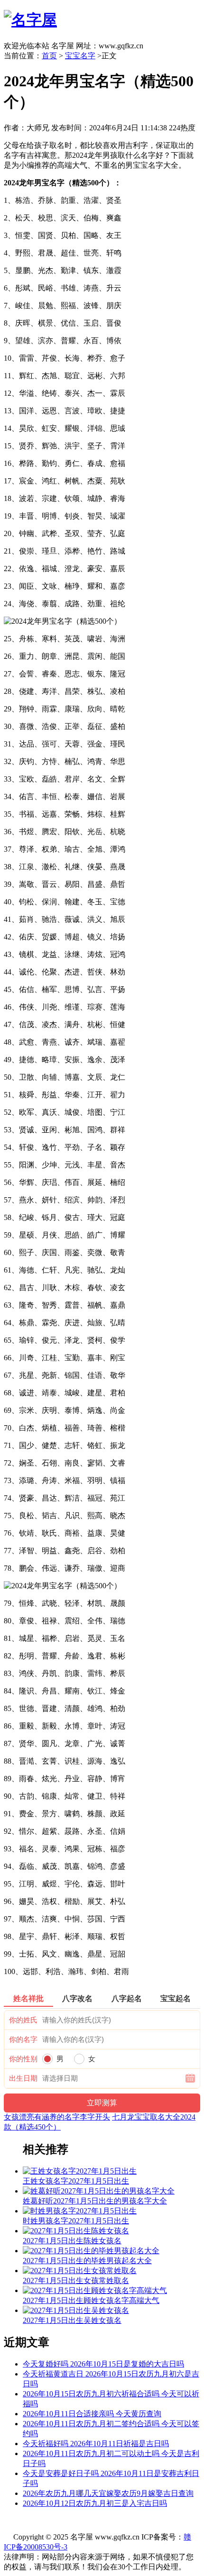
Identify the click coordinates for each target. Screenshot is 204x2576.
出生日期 (23, 2078)
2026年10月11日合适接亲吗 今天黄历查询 (92, 2414)
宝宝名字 (80, 56)
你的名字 (23, 2039)
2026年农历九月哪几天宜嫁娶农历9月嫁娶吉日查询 (108, 2493)
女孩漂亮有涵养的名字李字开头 (57, 2117)
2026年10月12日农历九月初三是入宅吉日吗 (95, 2503)
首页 (49, 56)
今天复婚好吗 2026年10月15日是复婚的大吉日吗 (103, 2364)
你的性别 (23, 2059)
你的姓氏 (23, 2020)
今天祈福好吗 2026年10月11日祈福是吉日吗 (96, 2444)
